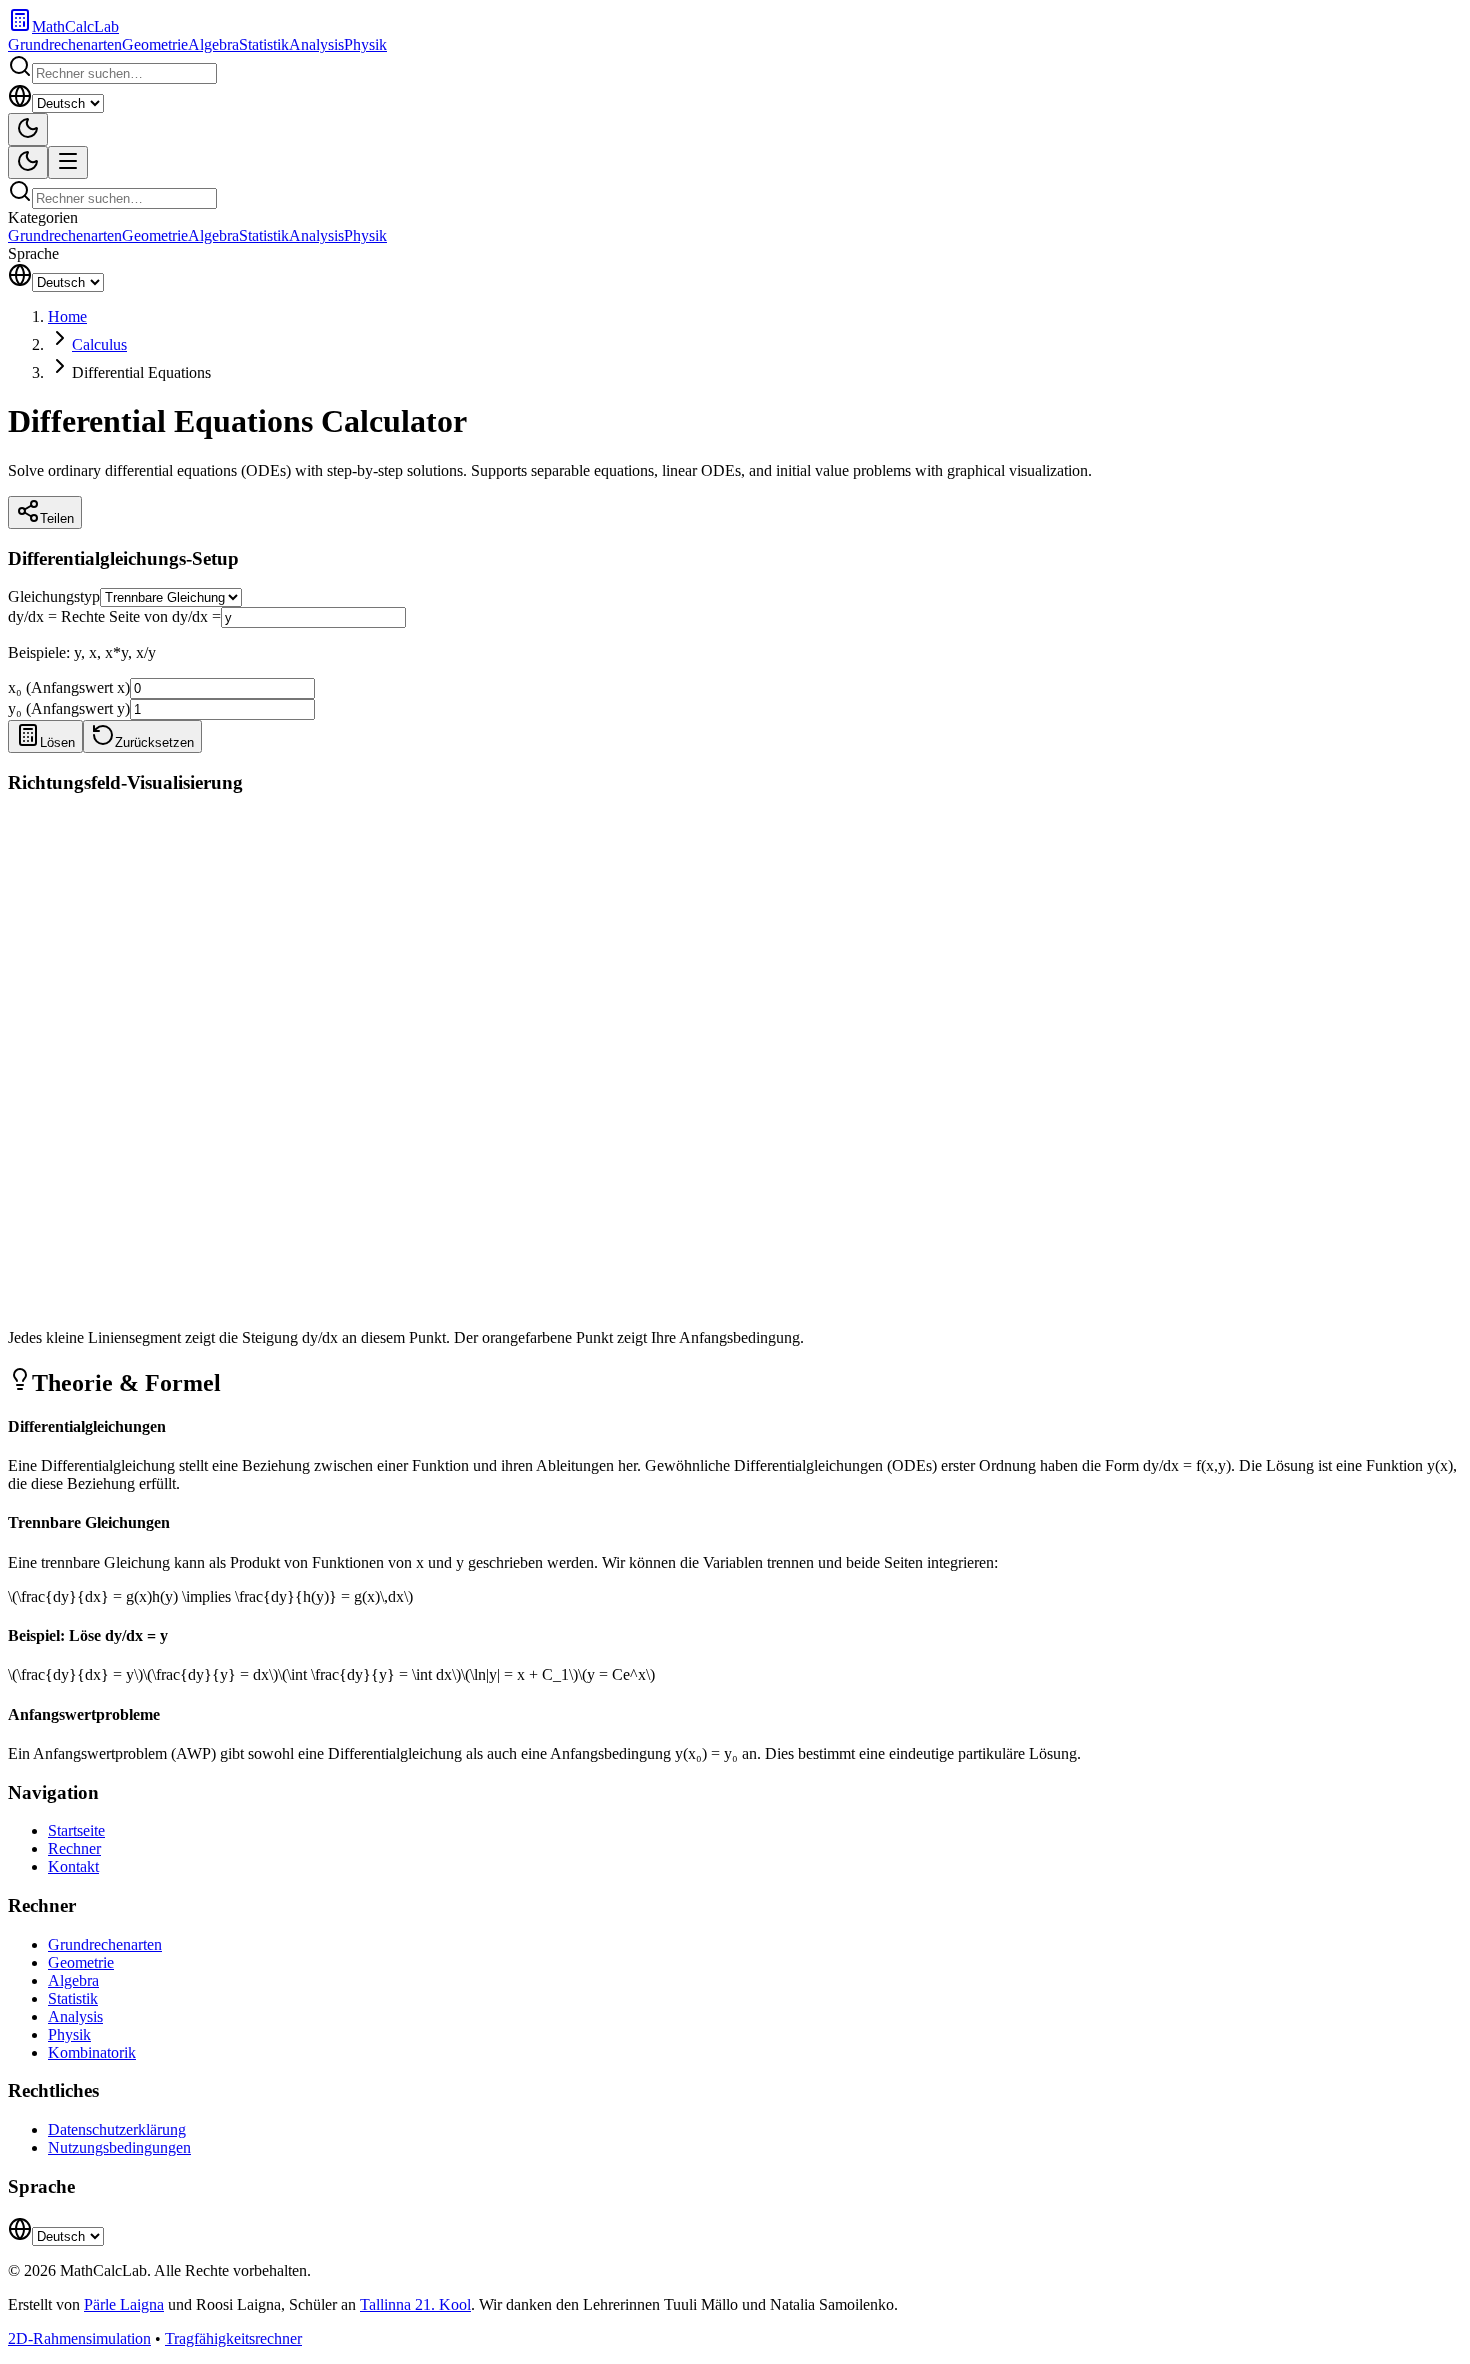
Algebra (213, 44)
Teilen (57, 518)
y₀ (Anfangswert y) (69, 708)
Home (67, 316)
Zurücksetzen (154, 742)
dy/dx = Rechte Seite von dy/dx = (114, 616)
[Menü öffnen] (68, 162)
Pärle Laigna (124, 2304)
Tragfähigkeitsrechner (233, 2338)
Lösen (57, 742)
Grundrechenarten (65, 44)
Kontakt (73, 1866)
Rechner (74, 1848)
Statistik (264, 44)
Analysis (316, 44)
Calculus (99, 344)
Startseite (76, 1830)
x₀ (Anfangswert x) (69, 687)
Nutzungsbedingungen (119, 2147)
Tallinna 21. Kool (415, 2304)
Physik (365, 44)
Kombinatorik (92, 2052)
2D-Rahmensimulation (79, 2338)
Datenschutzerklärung (117, 2129)
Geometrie (155, 44)
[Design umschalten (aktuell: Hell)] (28, 129)
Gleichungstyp (54, 596)
